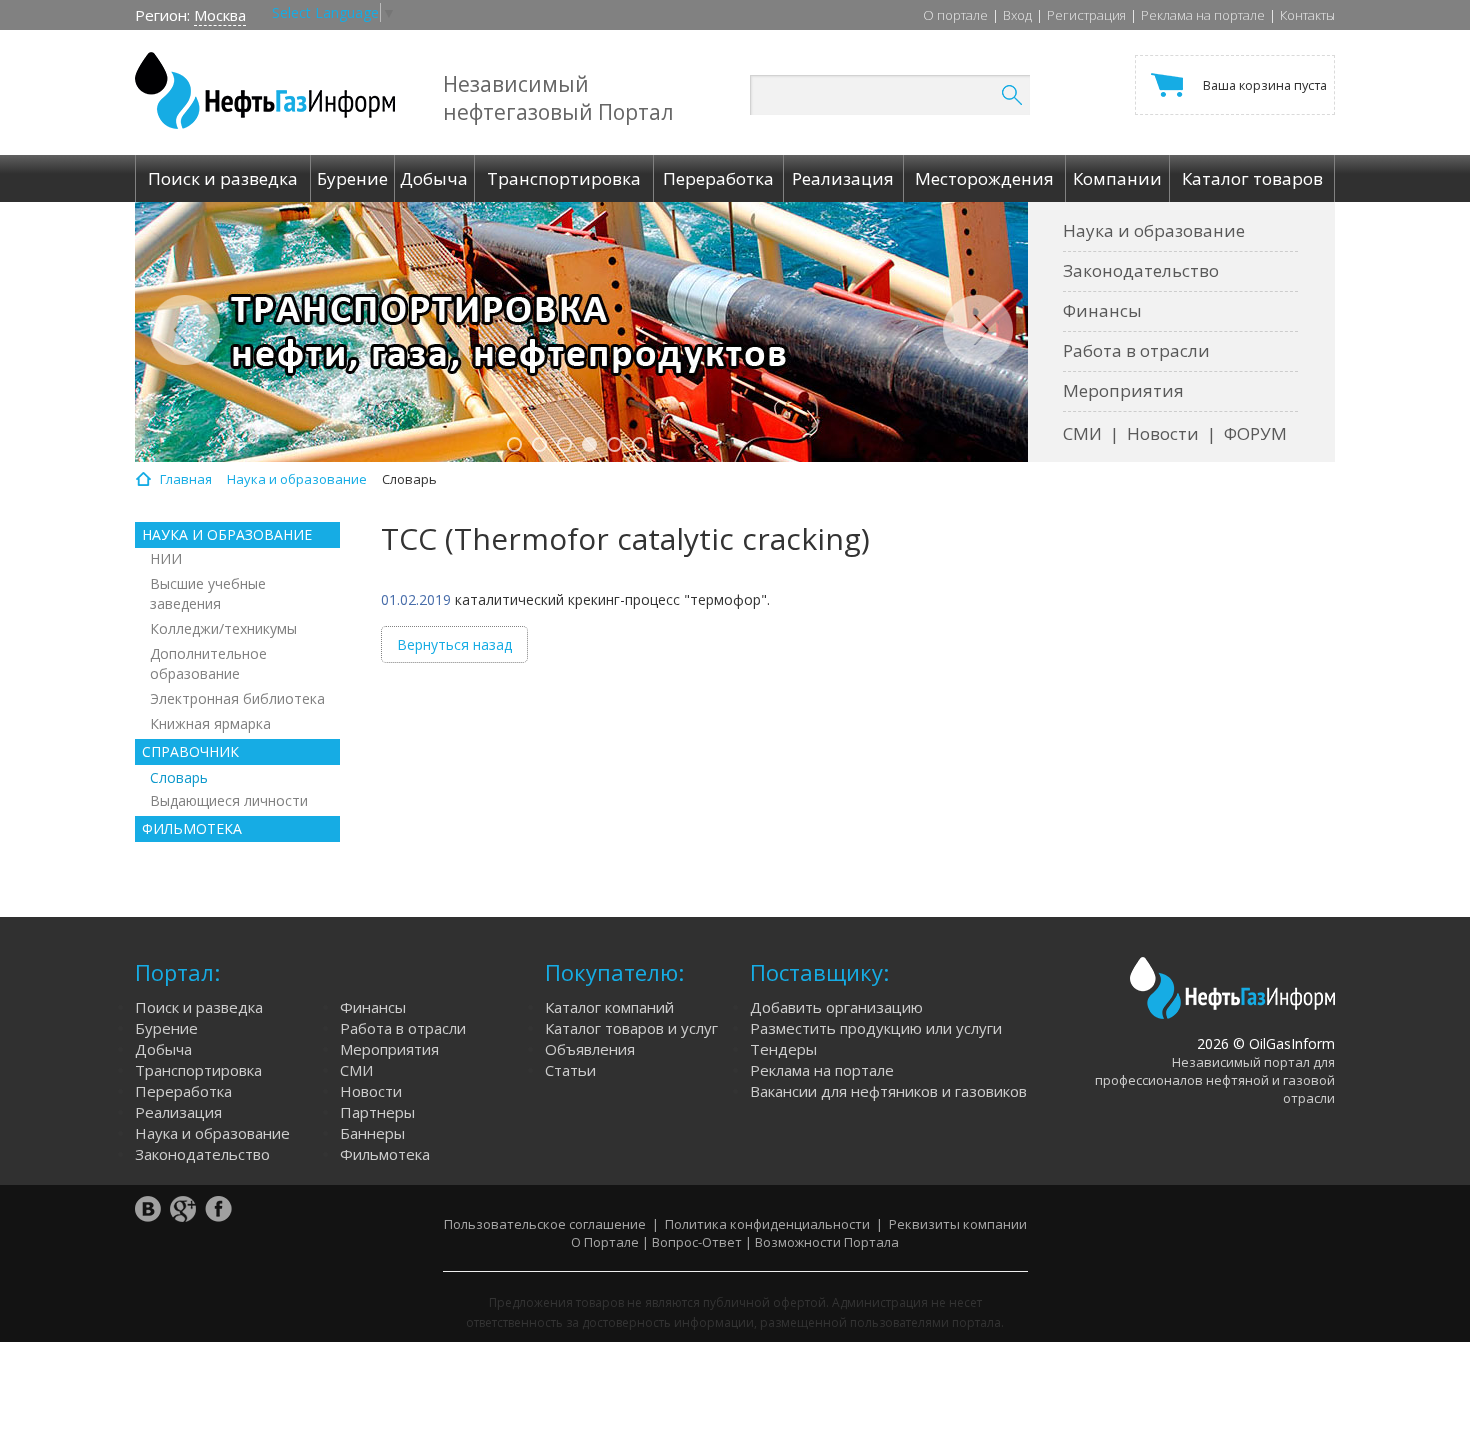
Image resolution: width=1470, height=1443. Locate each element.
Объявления (590, 1049)
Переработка (183, 1091)
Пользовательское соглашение (545, 1224)
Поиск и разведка (199, 1007)
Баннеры (372, 1133)
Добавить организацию (836, 1007)
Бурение (166, 1028)
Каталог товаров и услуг (631, 1028)
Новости (1163, 433)
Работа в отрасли (1136, 350)
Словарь (179, 777)
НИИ (166, 558)
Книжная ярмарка (210, 723)
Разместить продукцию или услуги (876, 1028)
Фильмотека (385, 1154)
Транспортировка (198, 1070)
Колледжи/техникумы (223, 628)
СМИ (1082, 433)
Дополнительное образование (208, 663)
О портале (955, 15)
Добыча (163, 1049)
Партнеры (377, 1112)
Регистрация (1086, 15)
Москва (220, 15)
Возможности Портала (827, 1242)
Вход (1017, 15)
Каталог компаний (609, 1007)
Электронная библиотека (237, 698)
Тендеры (783, 1049)
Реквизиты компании (958, 1224)
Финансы (1102, 310)
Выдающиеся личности (229, 800)
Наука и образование (1154, 230)
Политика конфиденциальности (767, 1224)
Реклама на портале (1203, 15)
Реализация (178, 1112)
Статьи (570, 1070)
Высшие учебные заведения (208, 593)
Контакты (1307, 15)
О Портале (605, 1242)
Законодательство (1141, 270)
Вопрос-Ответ (697, 1242)
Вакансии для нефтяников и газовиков (888, 1091)
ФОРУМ (1255, 433)
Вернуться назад (454, 644)
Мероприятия (1123, 390)
